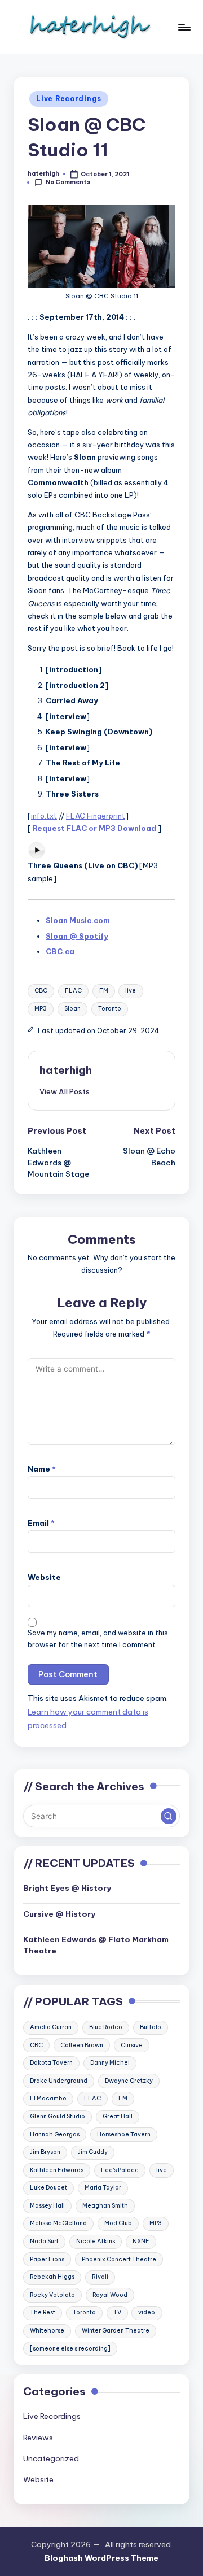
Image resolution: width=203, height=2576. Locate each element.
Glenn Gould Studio (58, 2116)
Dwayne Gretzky (129, 2081)
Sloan (72, 1009)
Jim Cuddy (93, 2152)
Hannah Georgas (55, 2135)
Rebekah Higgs (52, 2277)
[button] (65, 1091)
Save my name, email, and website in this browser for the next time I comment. (98, 1639)
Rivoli (100, 2277)
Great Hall (118, 2116)
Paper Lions (47, 2259)
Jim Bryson (45, 2152)
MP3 (41, 1009)
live (131, 991)
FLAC (73, 991)
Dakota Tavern (51, 2063)
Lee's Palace (120, 2170)
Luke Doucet (48, 2188)
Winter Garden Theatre (116, 2331)
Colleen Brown (82, 2045)
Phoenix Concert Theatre (119, 2259)
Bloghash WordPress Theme (101, 2558)
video (147, 2312)
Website (44, 1577)
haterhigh (66, 1070)
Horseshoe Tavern (124, 2135)
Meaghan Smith (105, 2206)
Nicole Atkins (96, 2241)
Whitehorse (47, 2331)
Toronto (110, 1009)
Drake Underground (59, 2081)
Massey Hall (47, 2206)
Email (41, 1523)
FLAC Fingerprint (96, 816)
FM (104, 991)
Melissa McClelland (58, 2223)
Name (42, 1469)
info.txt (44, 816)
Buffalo (151, 2027)
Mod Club (118, 2223)
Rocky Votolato (52, 2295)
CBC (41, 991)
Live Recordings (69, 99)
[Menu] (184, 27)
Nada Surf (44, 2241)
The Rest (43, 2312)
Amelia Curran (51, 2027)
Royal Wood (110, 2295)
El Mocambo (48, 2098)
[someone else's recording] (70, 2349)
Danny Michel (110, 2063)
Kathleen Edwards (57, 2170)
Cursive (132, 2045)
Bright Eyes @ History (67, 1888)
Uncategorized (51, 2458)
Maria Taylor (103, 2188)
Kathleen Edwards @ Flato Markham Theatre (96, 1945)
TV (117, 2312)
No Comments (68, 182)
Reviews (38, 2438)
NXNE (141, 2241)
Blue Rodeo (106, 2027)
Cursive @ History (59, 1914)
